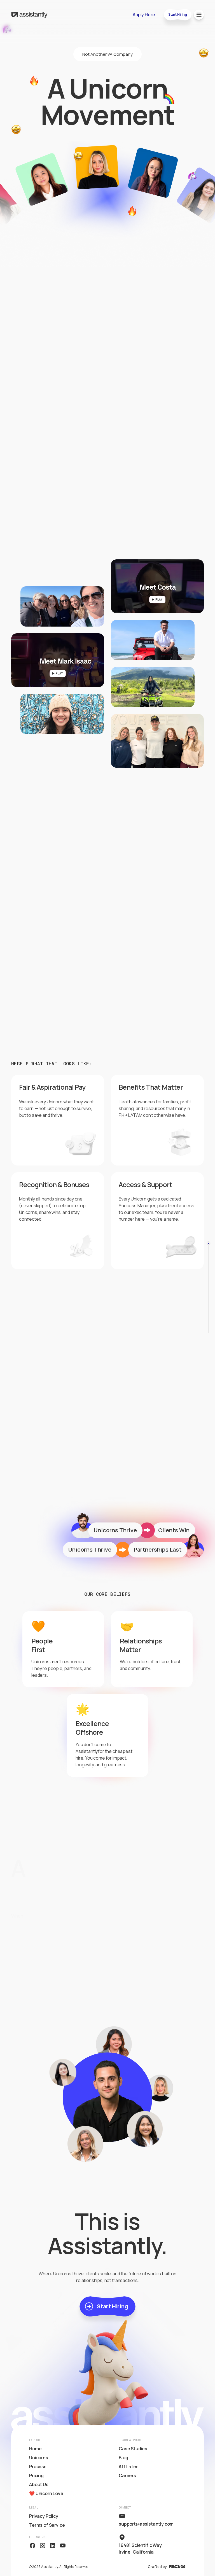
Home (35, 2449)
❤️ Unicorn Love (46, 2493)
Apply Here (144, 15)
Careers (127, 2475)
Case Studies (133, 2449)
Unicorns (39, 2458)
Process (38, 2467)
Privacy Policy (44, 2516)
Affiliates (128, 2467)
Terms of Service (47, 2525)
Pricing (36, 2475)
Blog (123, 2458)
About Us (39, 2484)
